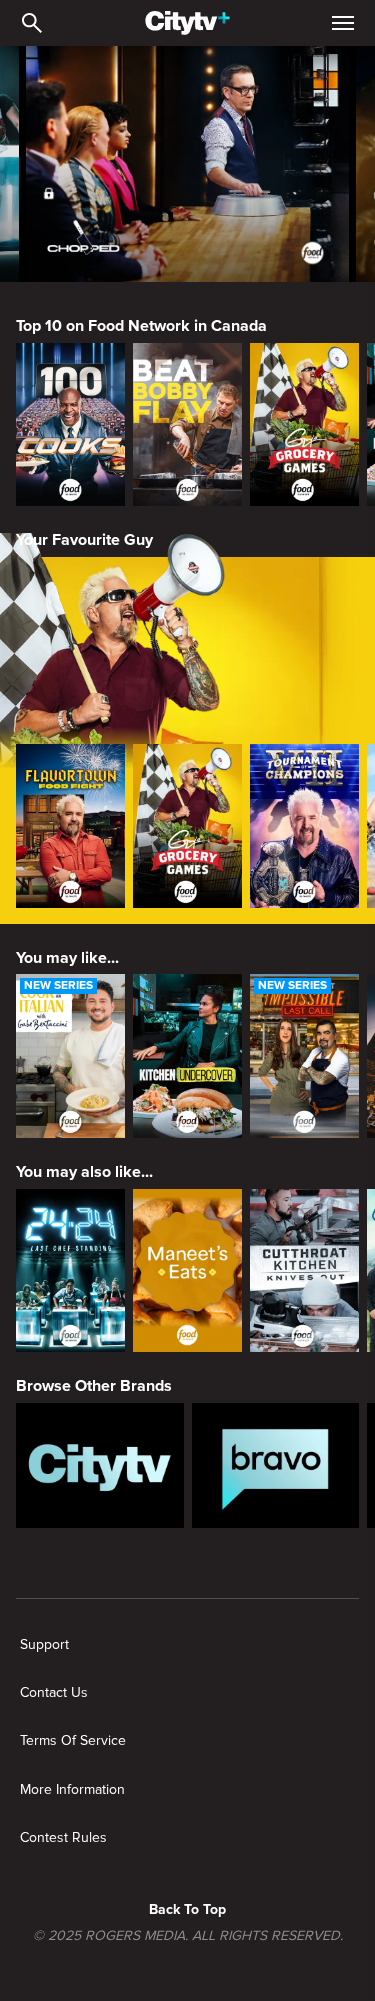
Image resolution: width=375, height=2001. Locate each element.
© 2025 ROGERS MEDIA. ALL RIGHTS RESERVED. (188, 1936)
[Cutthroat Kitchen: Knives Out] (304, 1271)
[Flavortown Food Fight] (70, 826)
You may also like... (84, 1172)
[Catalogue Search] (32, 23)
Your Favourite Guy (84, 540)
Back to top (187, 1909)
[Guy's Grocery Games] (304, 425)
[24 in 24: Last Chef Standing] (70, 1271)
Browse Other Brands (94, 1386)
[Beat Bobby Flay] (187, 425)
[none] (44, 1645)
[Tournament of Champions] (304, 826)
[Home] (187, 23)
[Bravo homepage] (276, 1466)
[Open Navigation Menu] (343, 23)
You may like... (67, 958)
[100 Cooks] (70, 425)
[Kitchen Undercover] (187, 1056)
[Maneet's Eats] (187, 1271)
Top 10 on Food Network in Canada (141, 326)
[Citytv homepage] (100, 1466)
